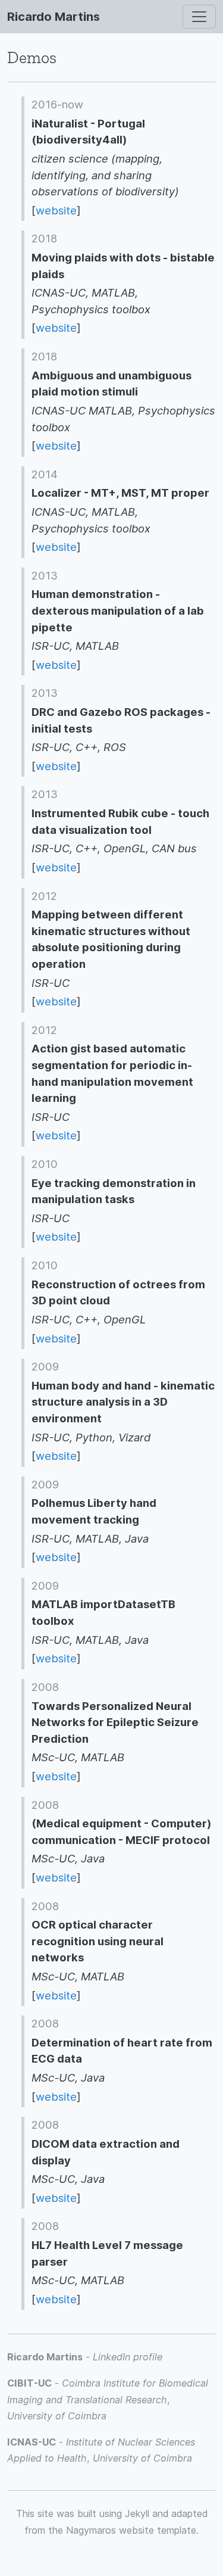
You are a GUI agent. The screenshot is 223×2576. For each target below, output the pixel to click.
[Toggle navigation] (199, 17)
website (56, 210)
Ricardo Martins (54, 17)
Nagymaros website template (131, 2530)
